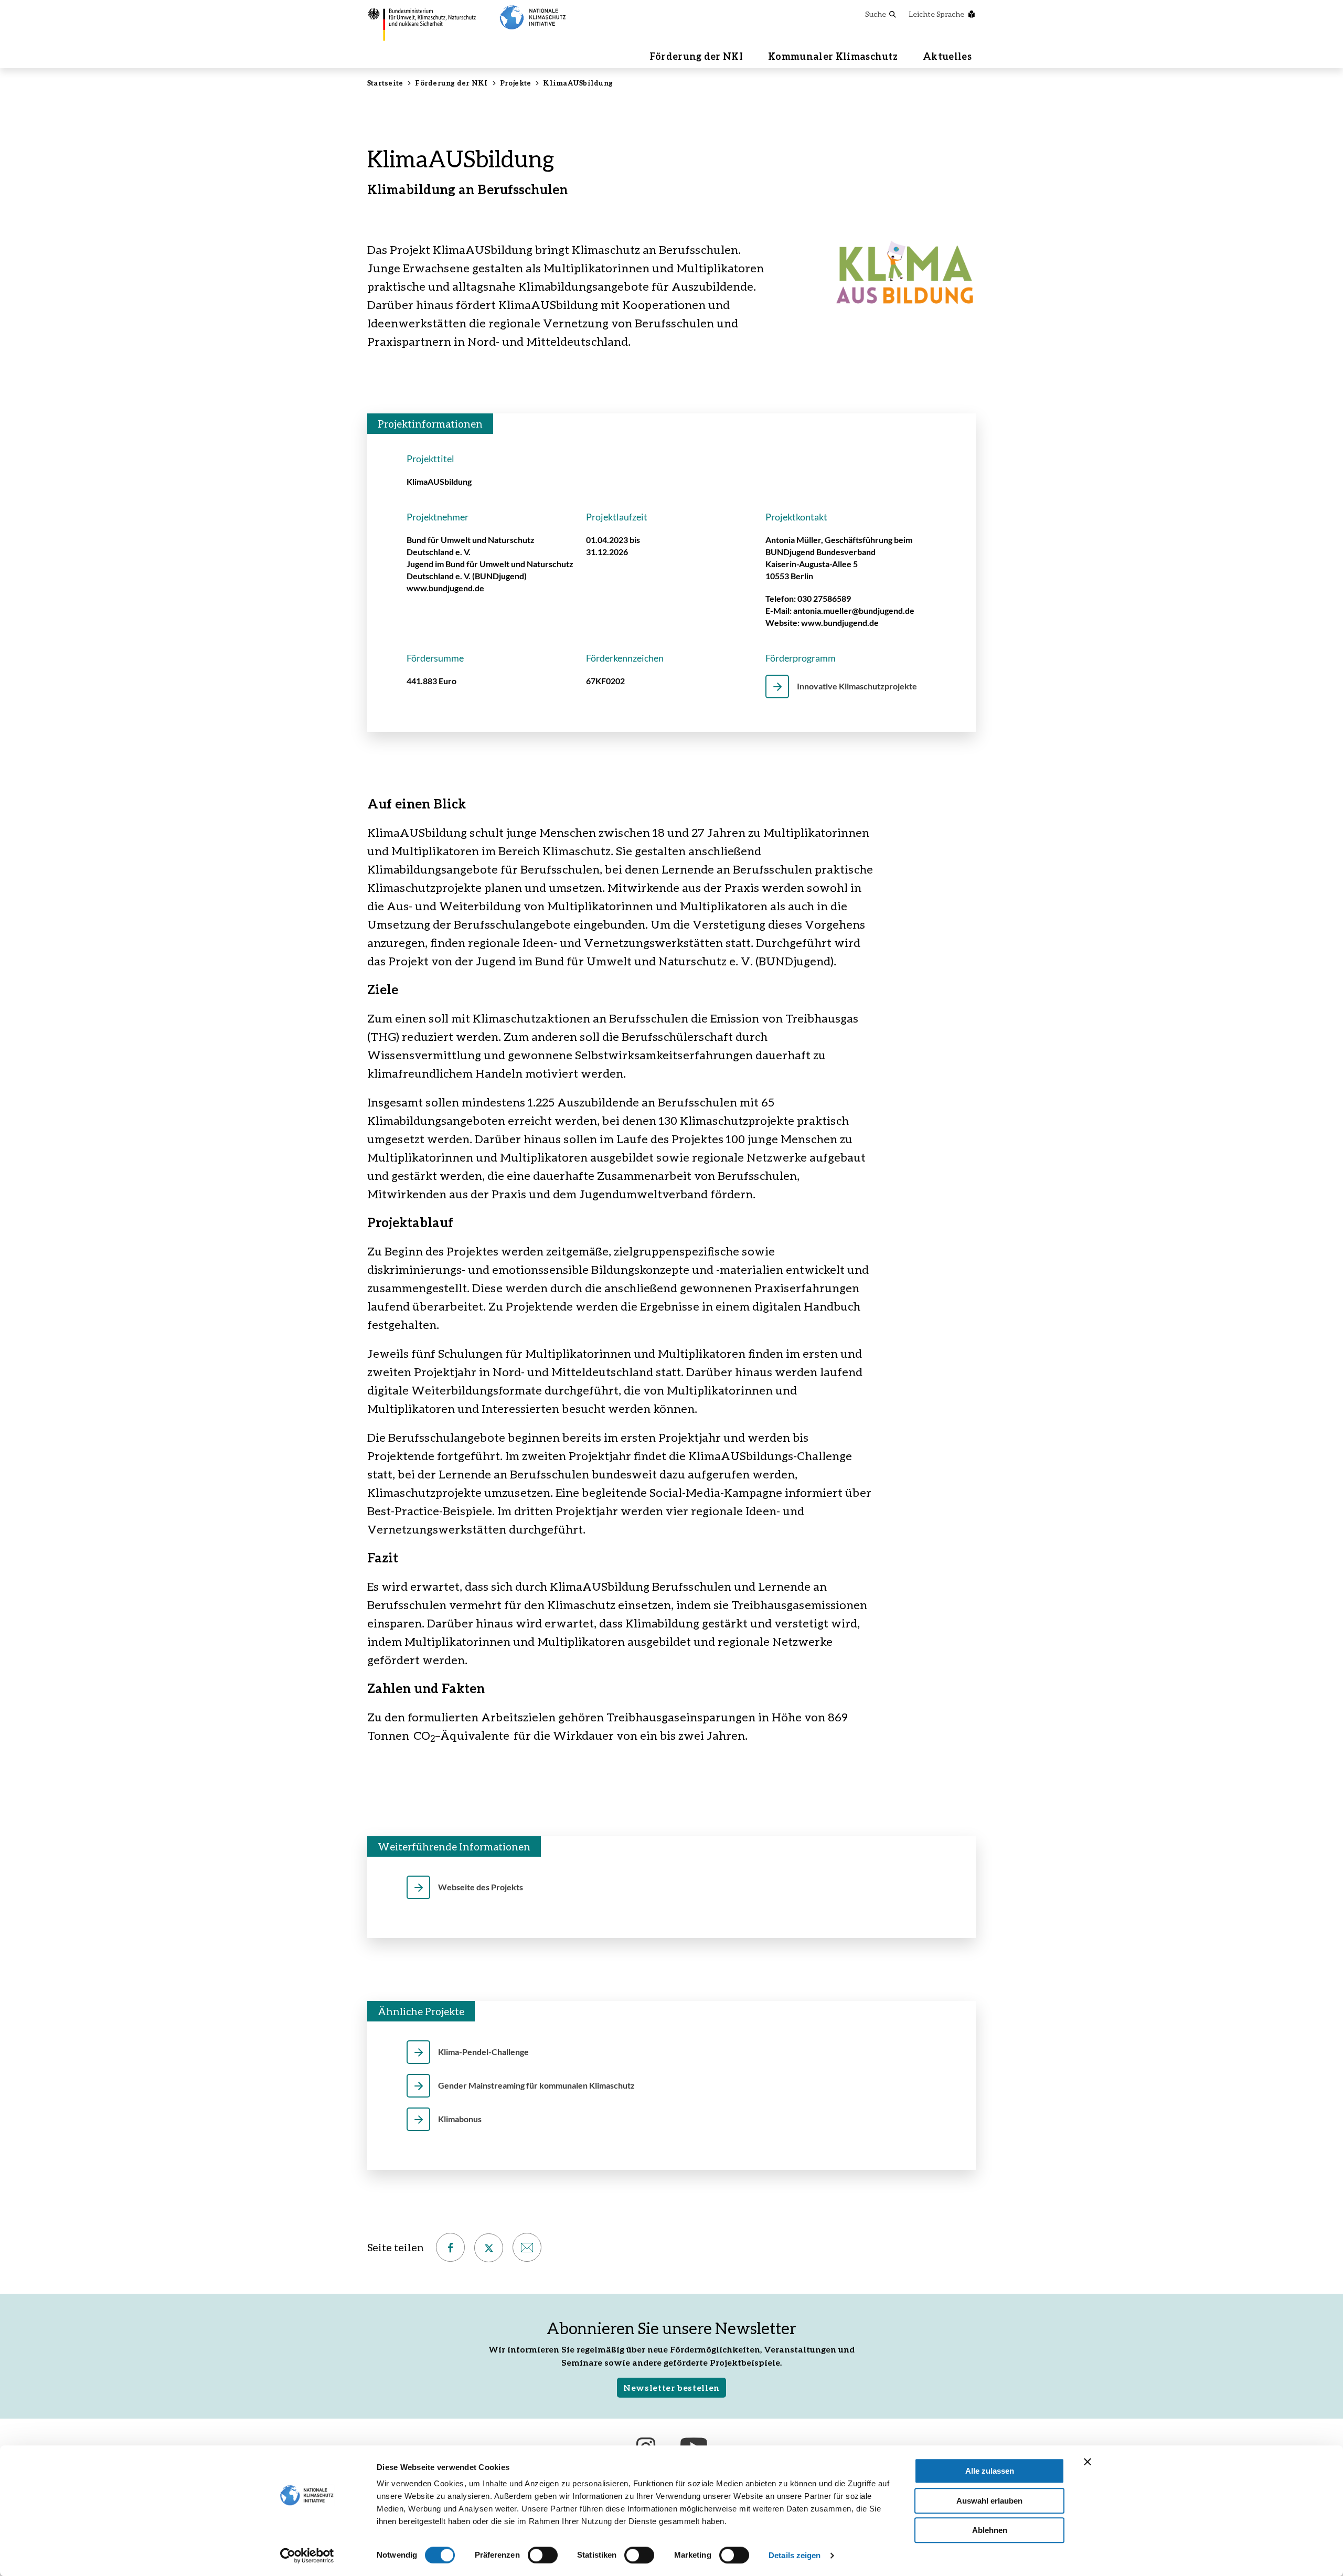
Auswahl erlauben (989, 2501)
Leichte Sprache (936, 14)
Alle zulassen (990, 2471)
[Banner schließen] (1088, 2462)
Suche (876, 14)
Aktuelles (947, 56)
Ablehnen (990, 2530)
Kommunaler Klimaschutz (833, 56)
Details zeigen (795, 2555)
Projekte (516, 83)
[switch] (543, 2555)
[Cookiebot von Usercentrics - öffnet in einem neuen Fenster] (307, 2556)
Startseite (385, 83)
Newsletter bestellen (671, 2387)
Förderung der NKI (696, 56)
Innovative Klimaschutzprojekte (857, 686)
